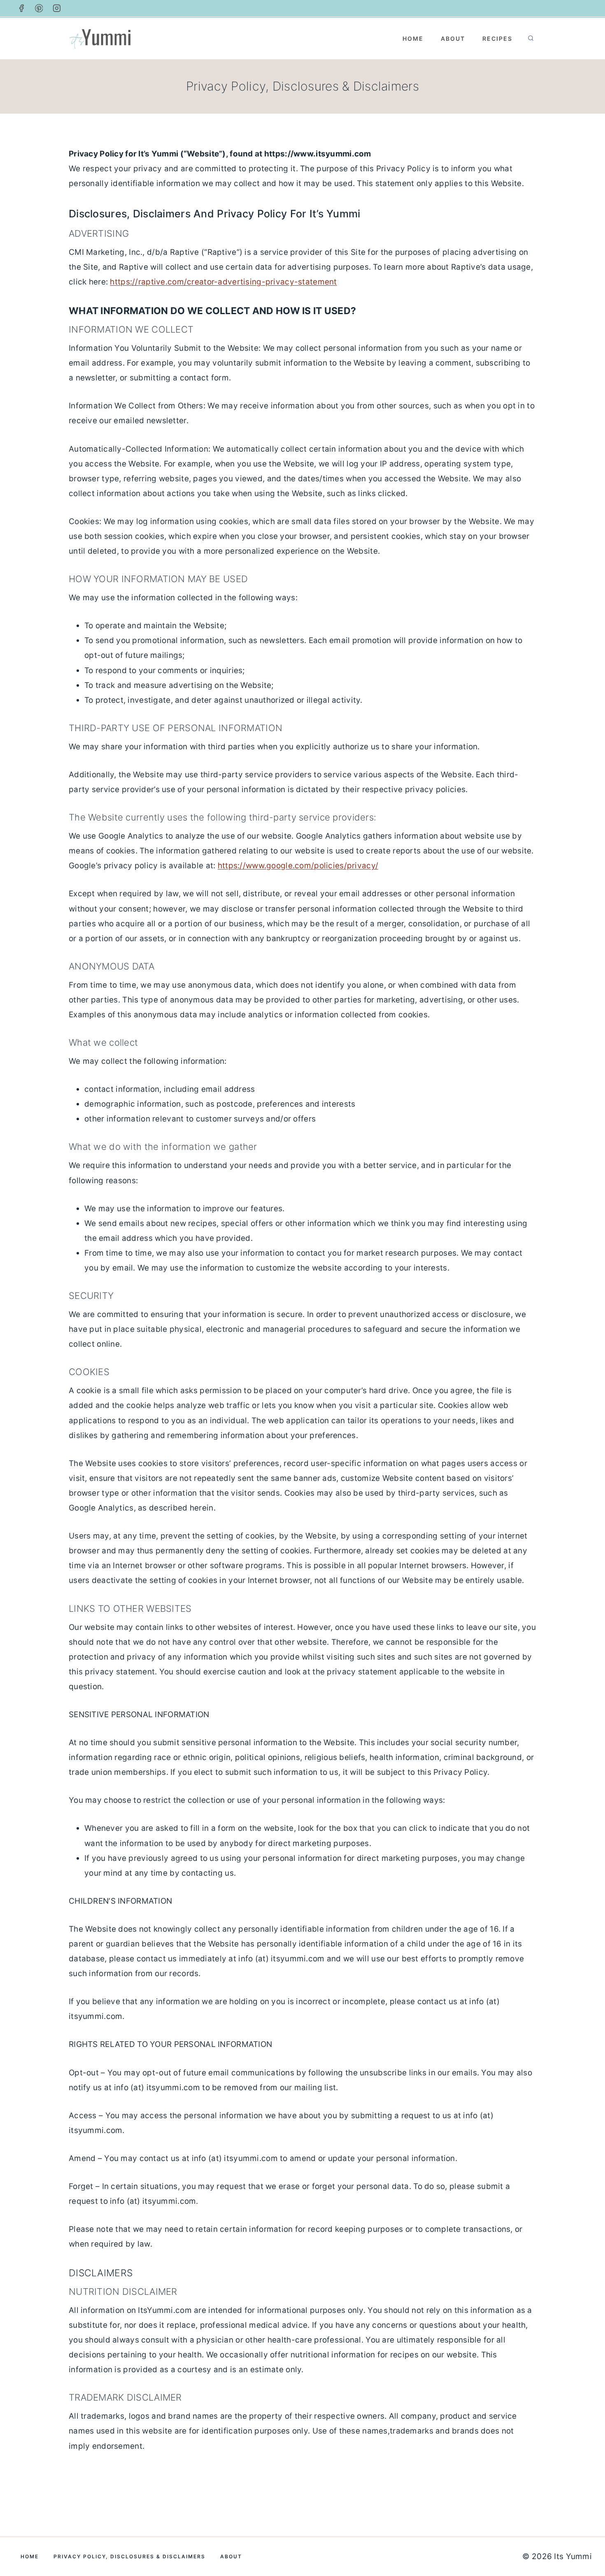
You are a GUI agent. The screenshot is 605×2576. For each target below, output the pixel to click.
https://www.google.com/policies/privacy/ (298, 866)
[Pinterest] (39, 8)
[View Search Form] (531, 38)
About (453, 38)
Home (413, 38)
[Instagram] (57, 8)
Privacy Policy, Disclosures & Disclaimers (129, 2556)
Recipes (497, 38)
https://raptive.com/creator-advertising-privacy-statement (223, 282)
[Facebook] (21, 8)
